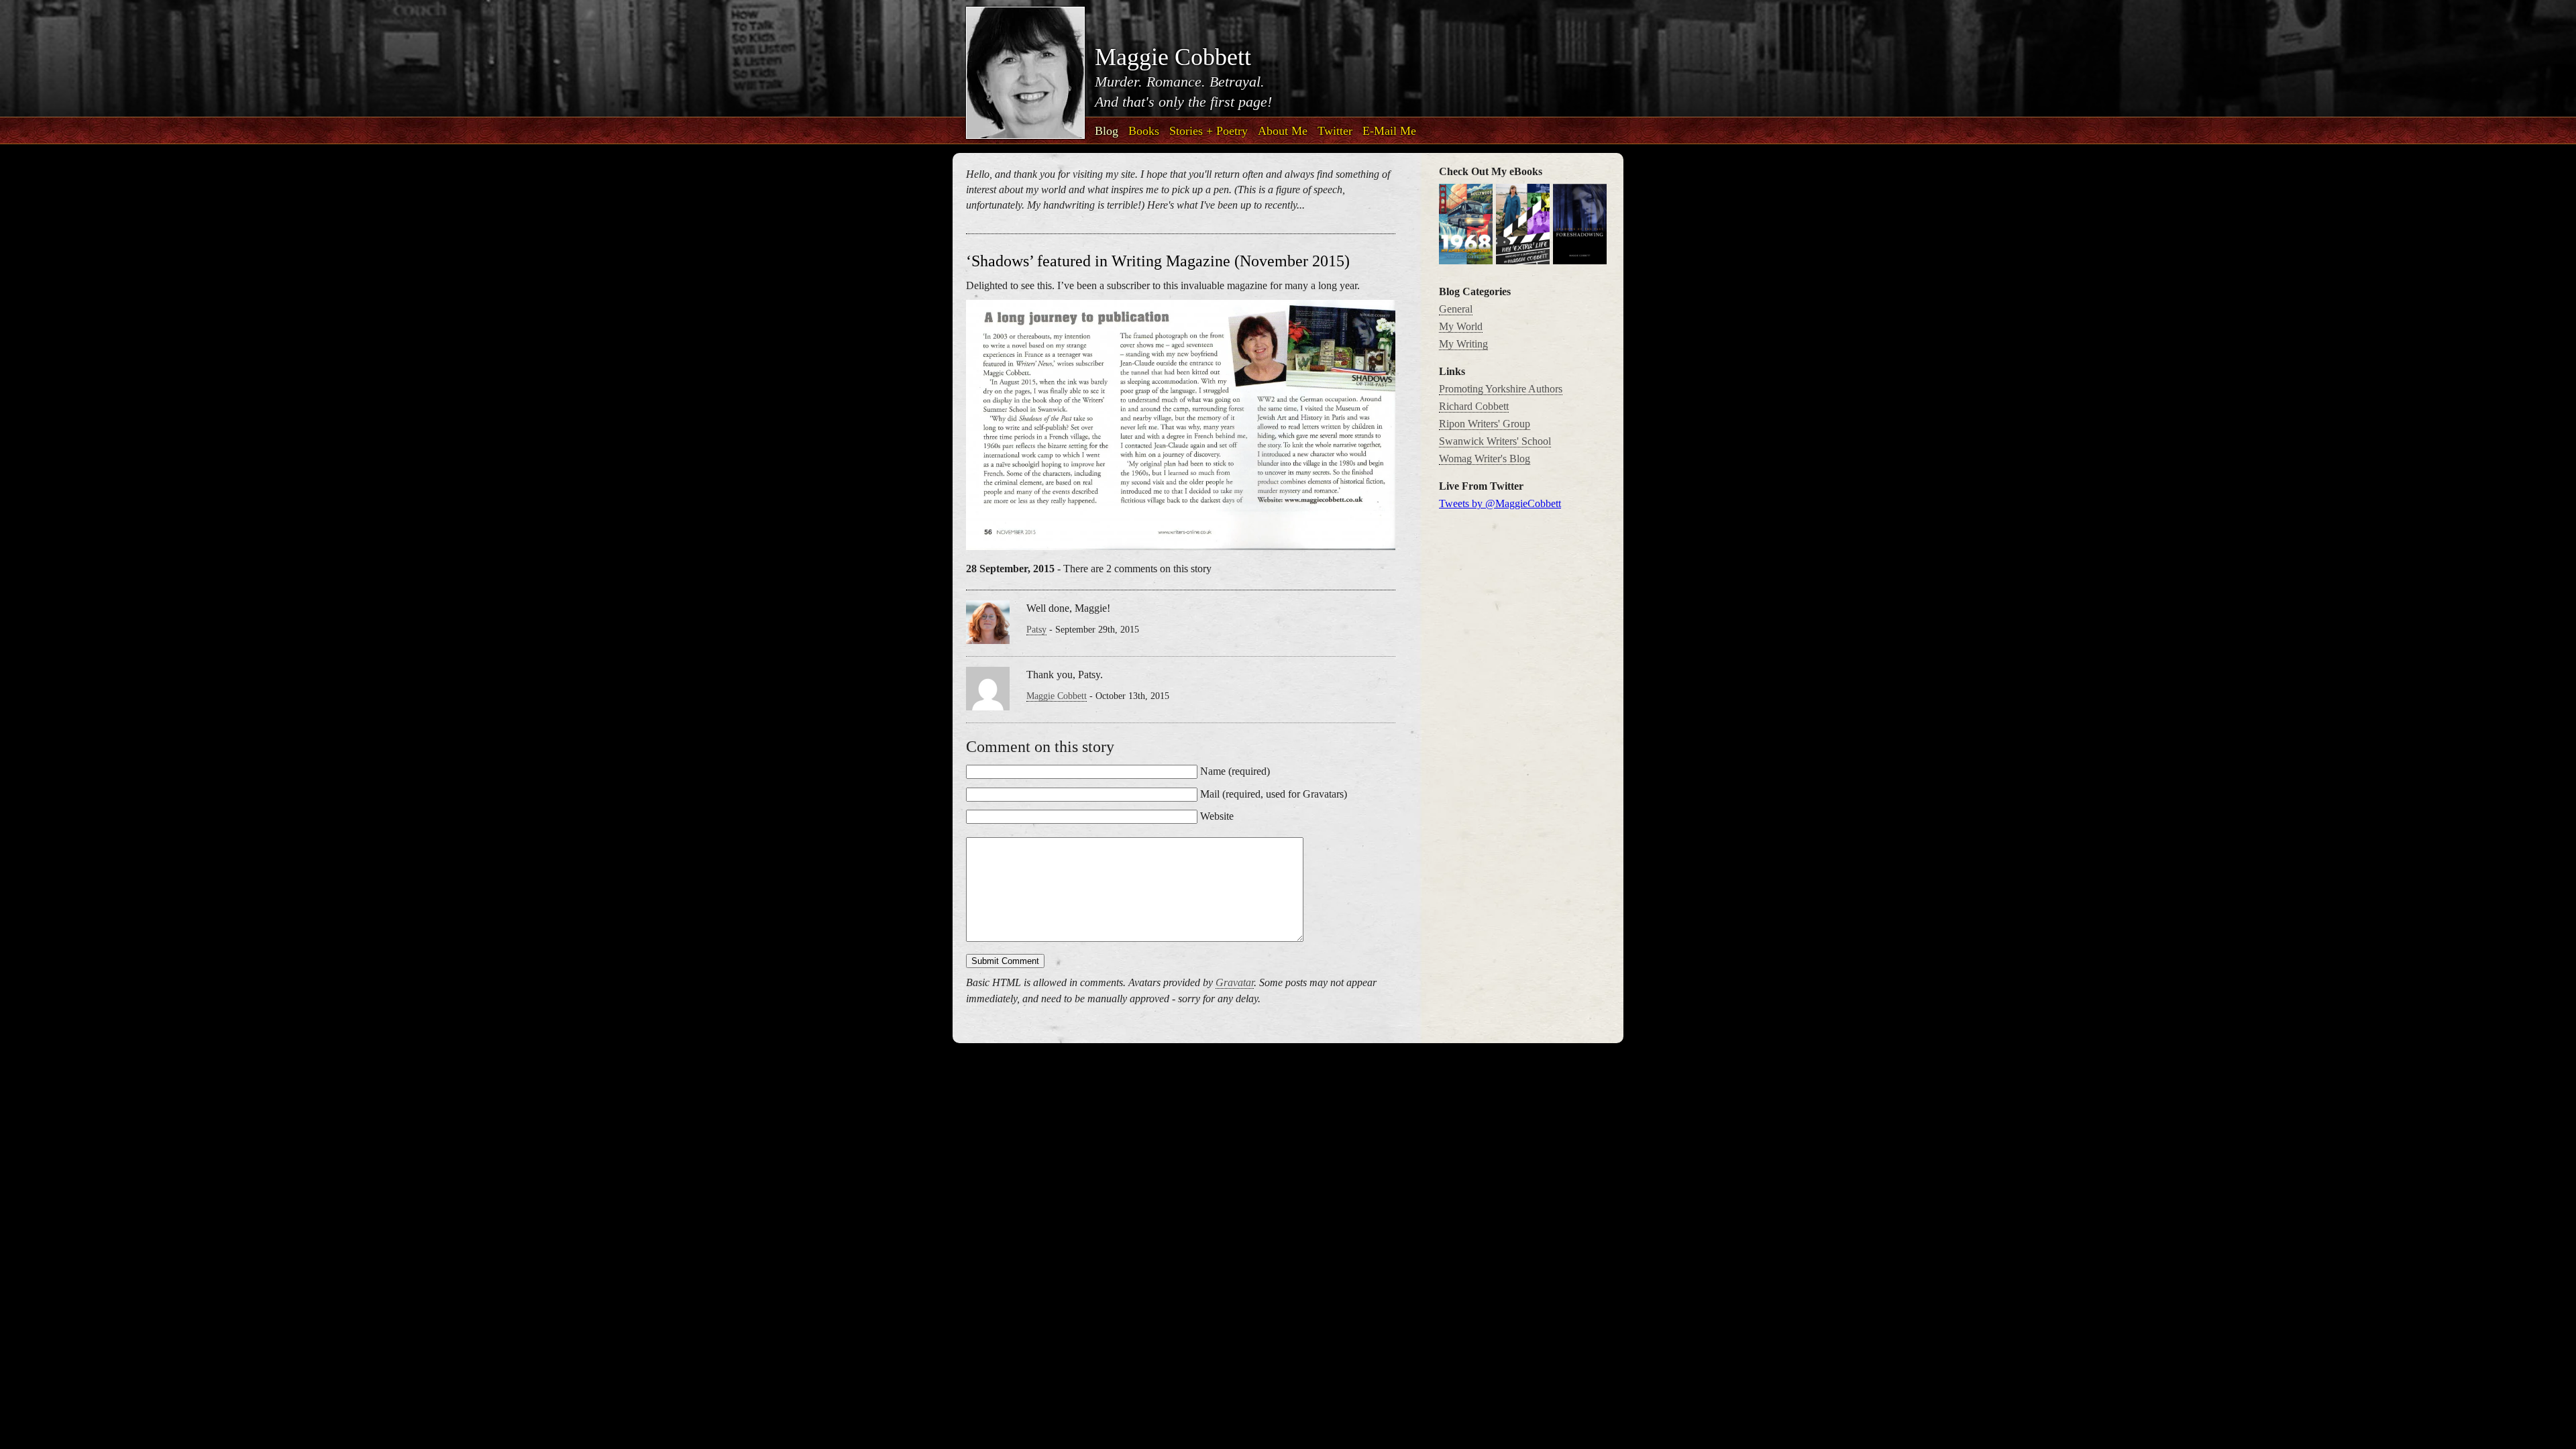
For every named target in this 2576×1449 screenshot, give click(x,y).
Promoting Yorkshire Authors (1501, 389)
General (1456, 309)
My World (1461, 326)
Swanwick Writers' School (1495, 441)
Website (1217, 816)
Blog (1107, 131)
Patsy (1036, 630)
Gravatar (1235, 982)
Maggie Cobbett (1057, 696)
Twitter (1335, 131)
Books (1144, 131)
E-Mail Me (1389, 131)
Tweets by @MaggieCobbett (1500, 503)
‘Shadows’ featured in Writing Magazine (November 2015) (1158, 261)
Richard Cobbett (1474, 406)
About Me (1283, 131)
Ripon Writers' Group (1485, 424)
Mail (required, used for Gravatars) (1274, 794)
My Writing (1463, 344)
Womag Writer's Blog (1485, 459)
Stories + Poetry (1209, 131)
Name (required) (1235, 771)
